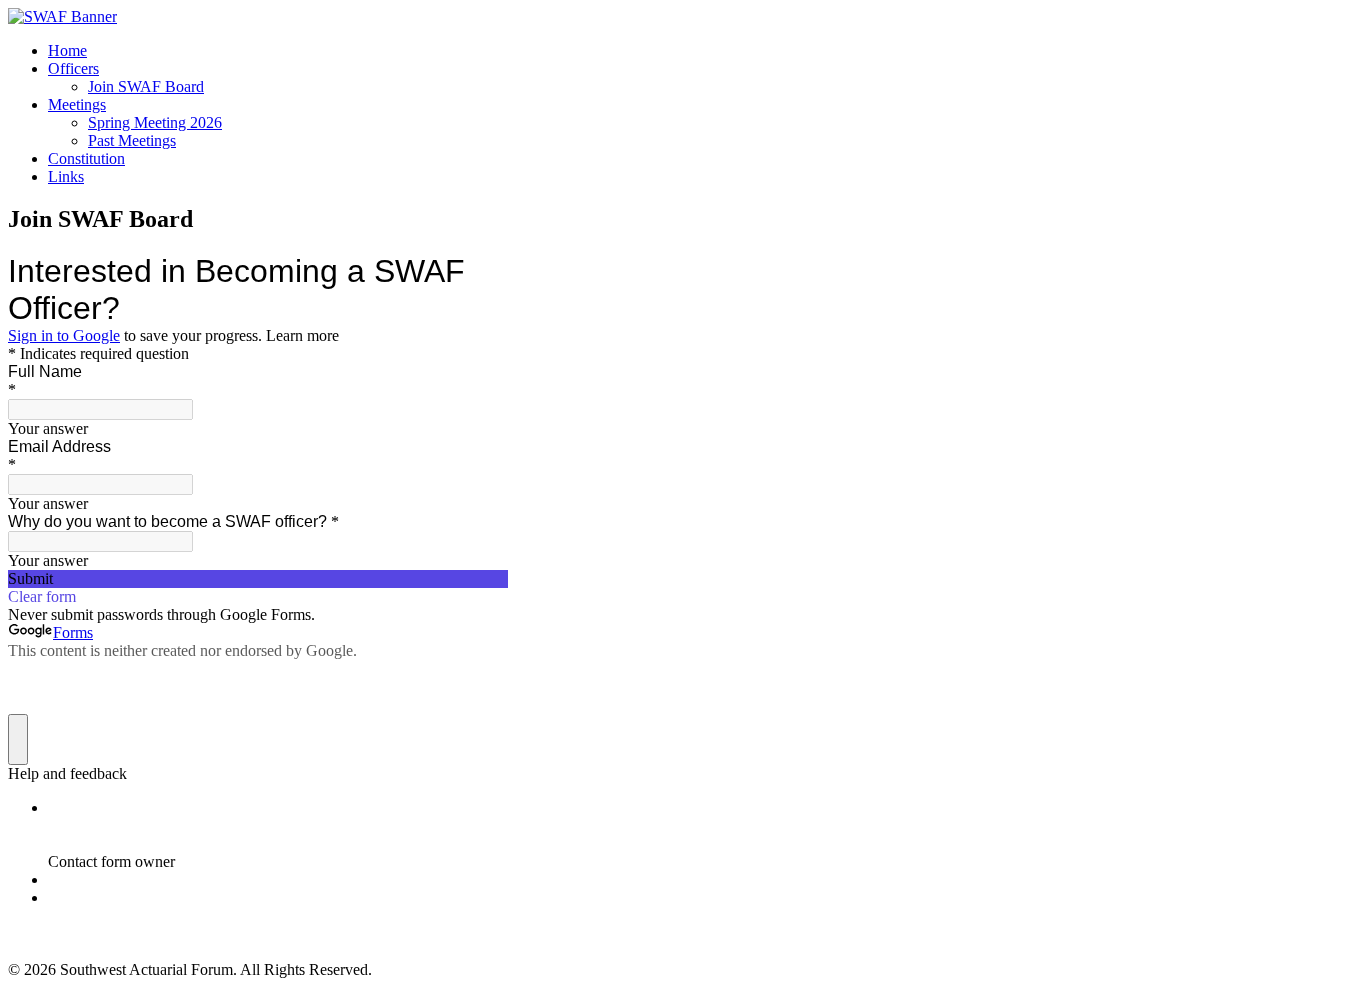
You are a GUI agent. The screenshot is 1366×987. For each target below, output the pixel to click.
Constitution (86, 158)
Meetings (77, 104)
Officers (73, 68)
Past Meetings (132, 140)
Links (66, 176)
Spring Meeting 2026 (155, 122)
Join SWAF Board (146, 86)
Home (67, 50)
